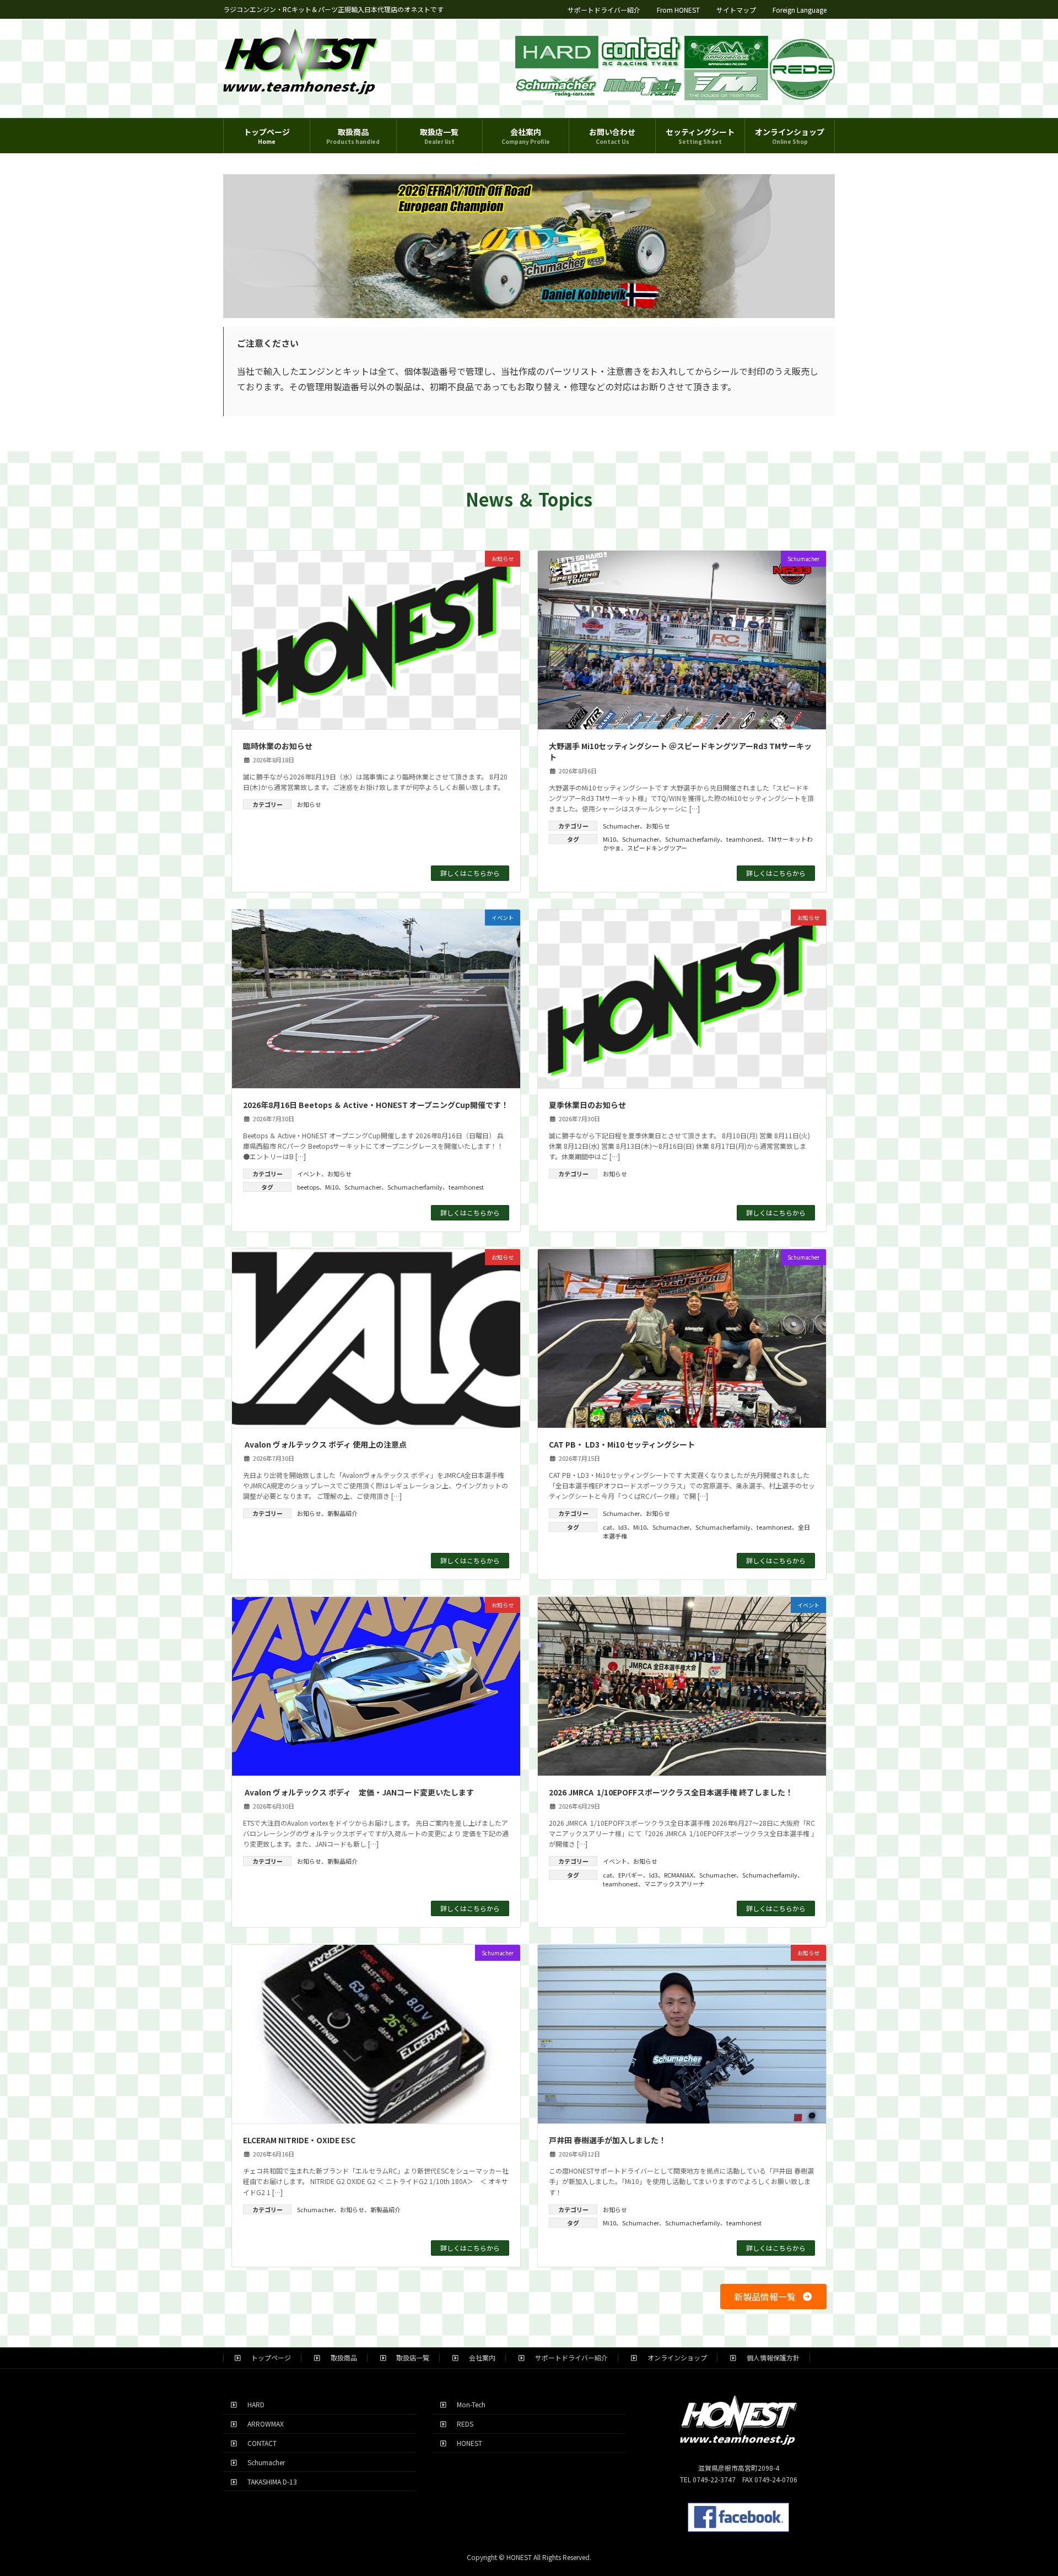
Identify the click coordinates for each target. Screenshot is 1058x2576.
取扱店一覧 (409, 2357)
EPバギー (631, 1875)
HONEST (466, 2443)
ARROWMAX (262, 2424)
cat (608, 1527)
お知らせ (309, 804)
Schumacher (621, 826)
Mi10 (609, 839)
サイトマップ (736, 10)
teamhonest (744, 839)
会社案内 (479, 2357)
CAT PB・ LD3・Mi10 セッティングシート (622, 1444)
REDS (462, 2424)
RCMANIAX (679, 1875)
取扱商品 (341, 2357)
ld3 (623, 1527)
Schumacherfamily (693, 839)
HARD (253, 2404)
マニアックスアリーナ (674, 1884)
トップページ (268, 2357)
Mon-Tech (468, 2404)
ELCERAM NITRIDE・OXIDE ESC (299, 2140)
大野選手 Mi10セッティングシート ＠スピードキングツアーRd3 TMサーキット (680, 751)
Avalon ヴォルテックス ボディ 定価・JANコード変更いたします (358, 1792)
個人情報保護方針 (770, 2357)
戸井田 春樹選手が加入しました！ (608, 2140)
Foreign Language (800, 10)
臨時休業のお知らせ (278, 746)
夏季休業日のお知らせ (587, 1105)
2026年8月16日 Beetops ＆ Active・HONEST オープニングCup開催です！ (376, 1105)
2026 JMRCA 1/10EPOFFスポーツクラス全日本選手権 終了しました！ (671, 1792)
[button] (773, 2296)
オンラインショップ (674, 2357)
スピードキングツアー (657, 848)
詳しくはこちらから (470, 873)
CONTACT (259, 2443)
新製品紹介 (342, 1513)
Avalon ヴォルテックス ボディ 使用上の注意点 (325, 1444)
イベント (309, 1174)
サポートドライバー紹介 (604, 10)
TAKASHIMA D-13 (269, 2481)
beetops (308, 1187)
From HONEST (678, 10)
